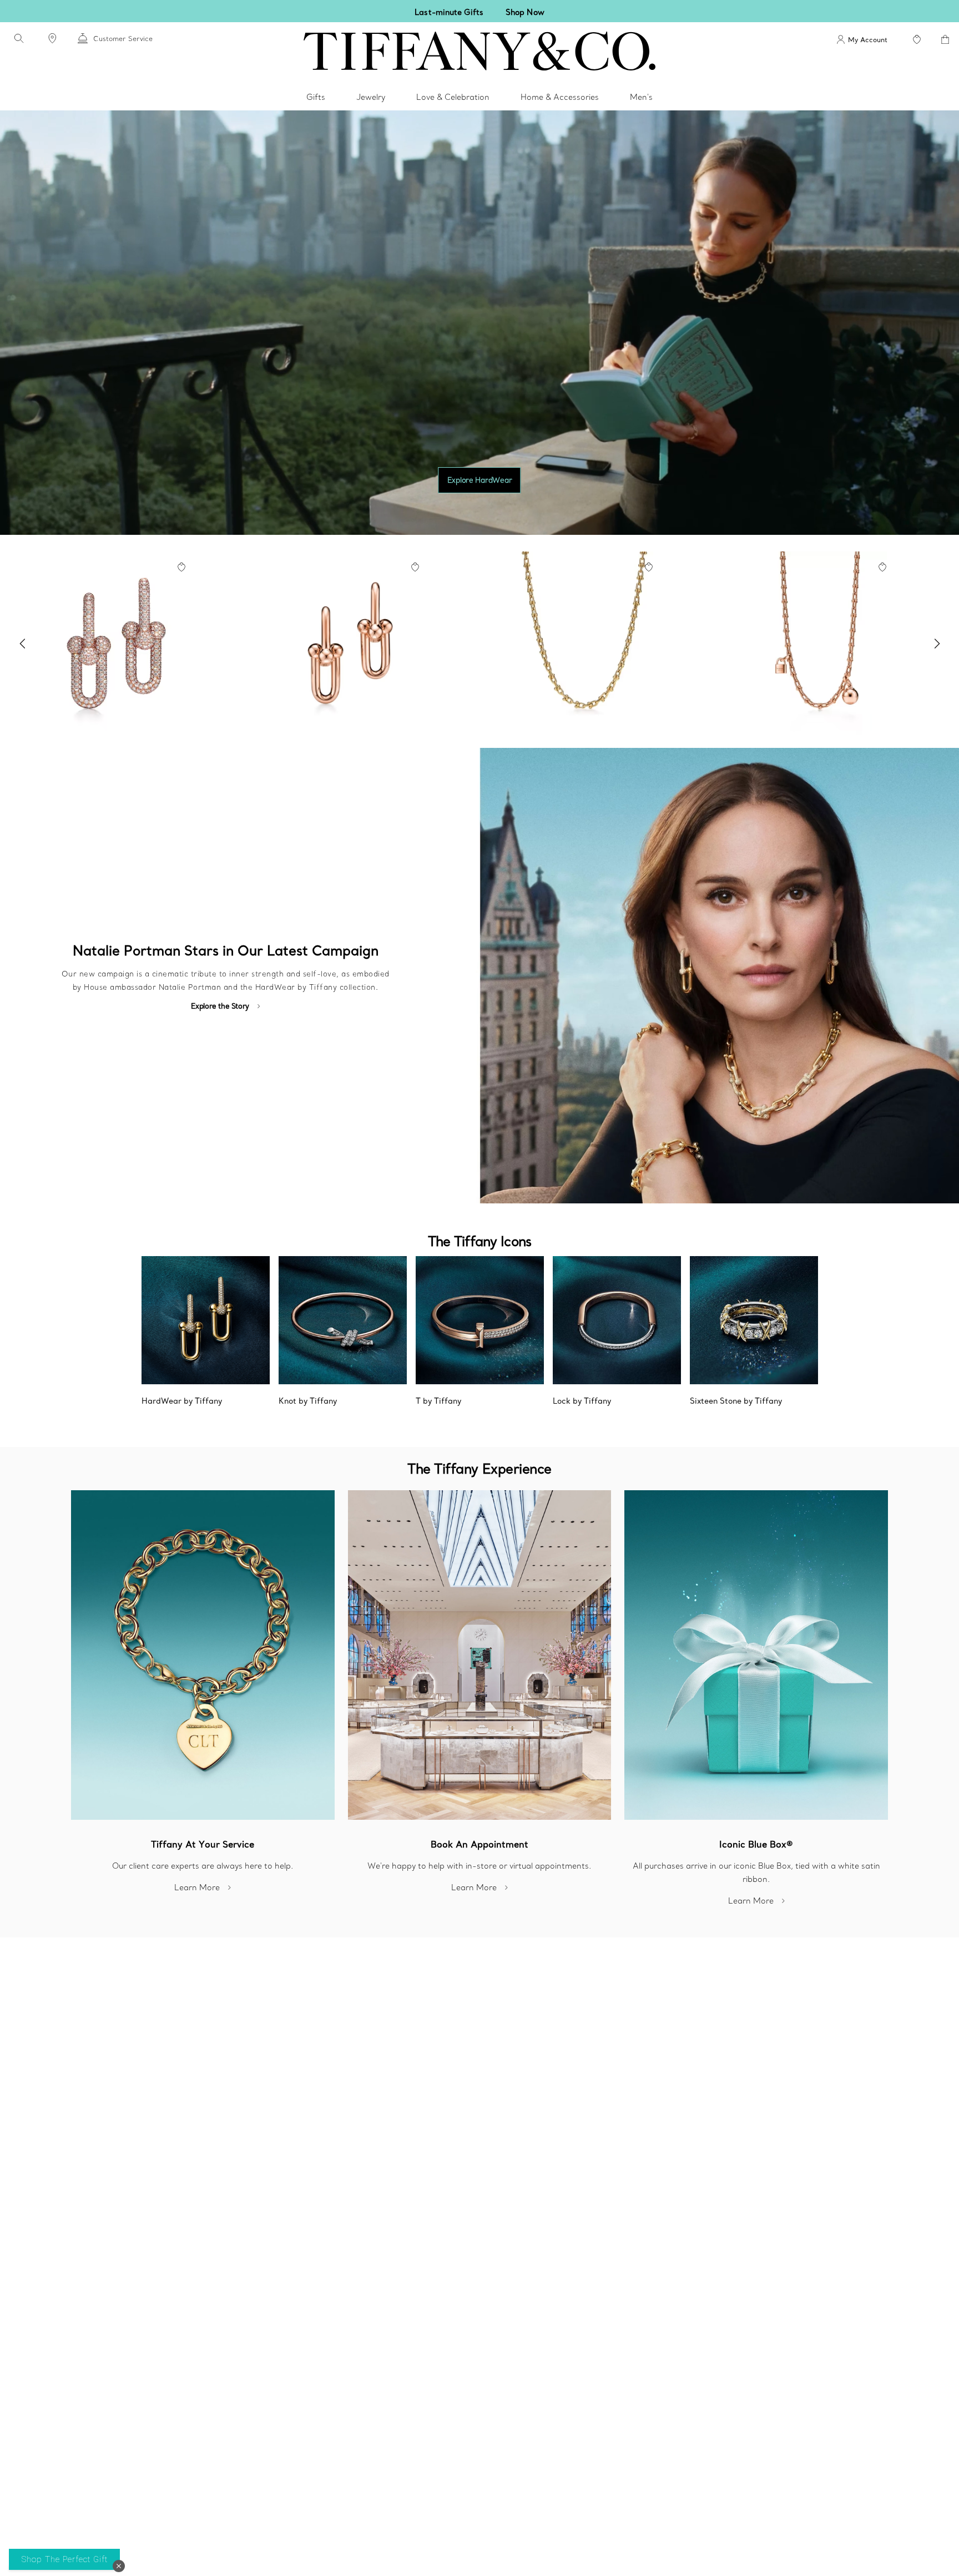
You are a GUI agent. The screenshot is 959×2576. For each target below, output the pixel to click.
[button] (119, 2566)
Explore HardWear (480, 480)
